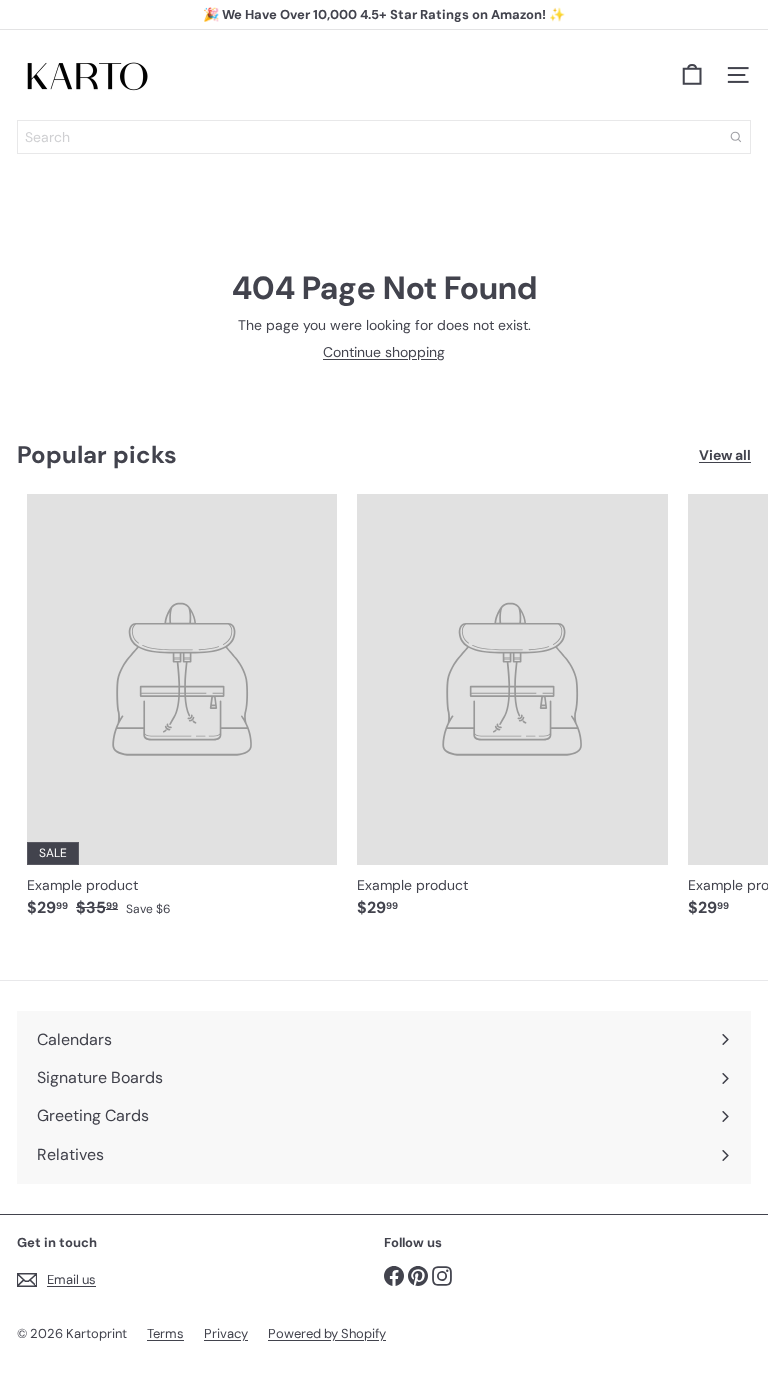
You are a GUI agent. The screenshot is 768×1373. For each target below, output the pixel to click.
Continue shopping (384, 352)
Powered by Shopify (327, 1333)
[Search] (736, 137)
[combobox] (384, 137)
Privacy (226, 1333)
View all (725, 455)
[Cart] (692, 75)
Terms (165, 1333)
